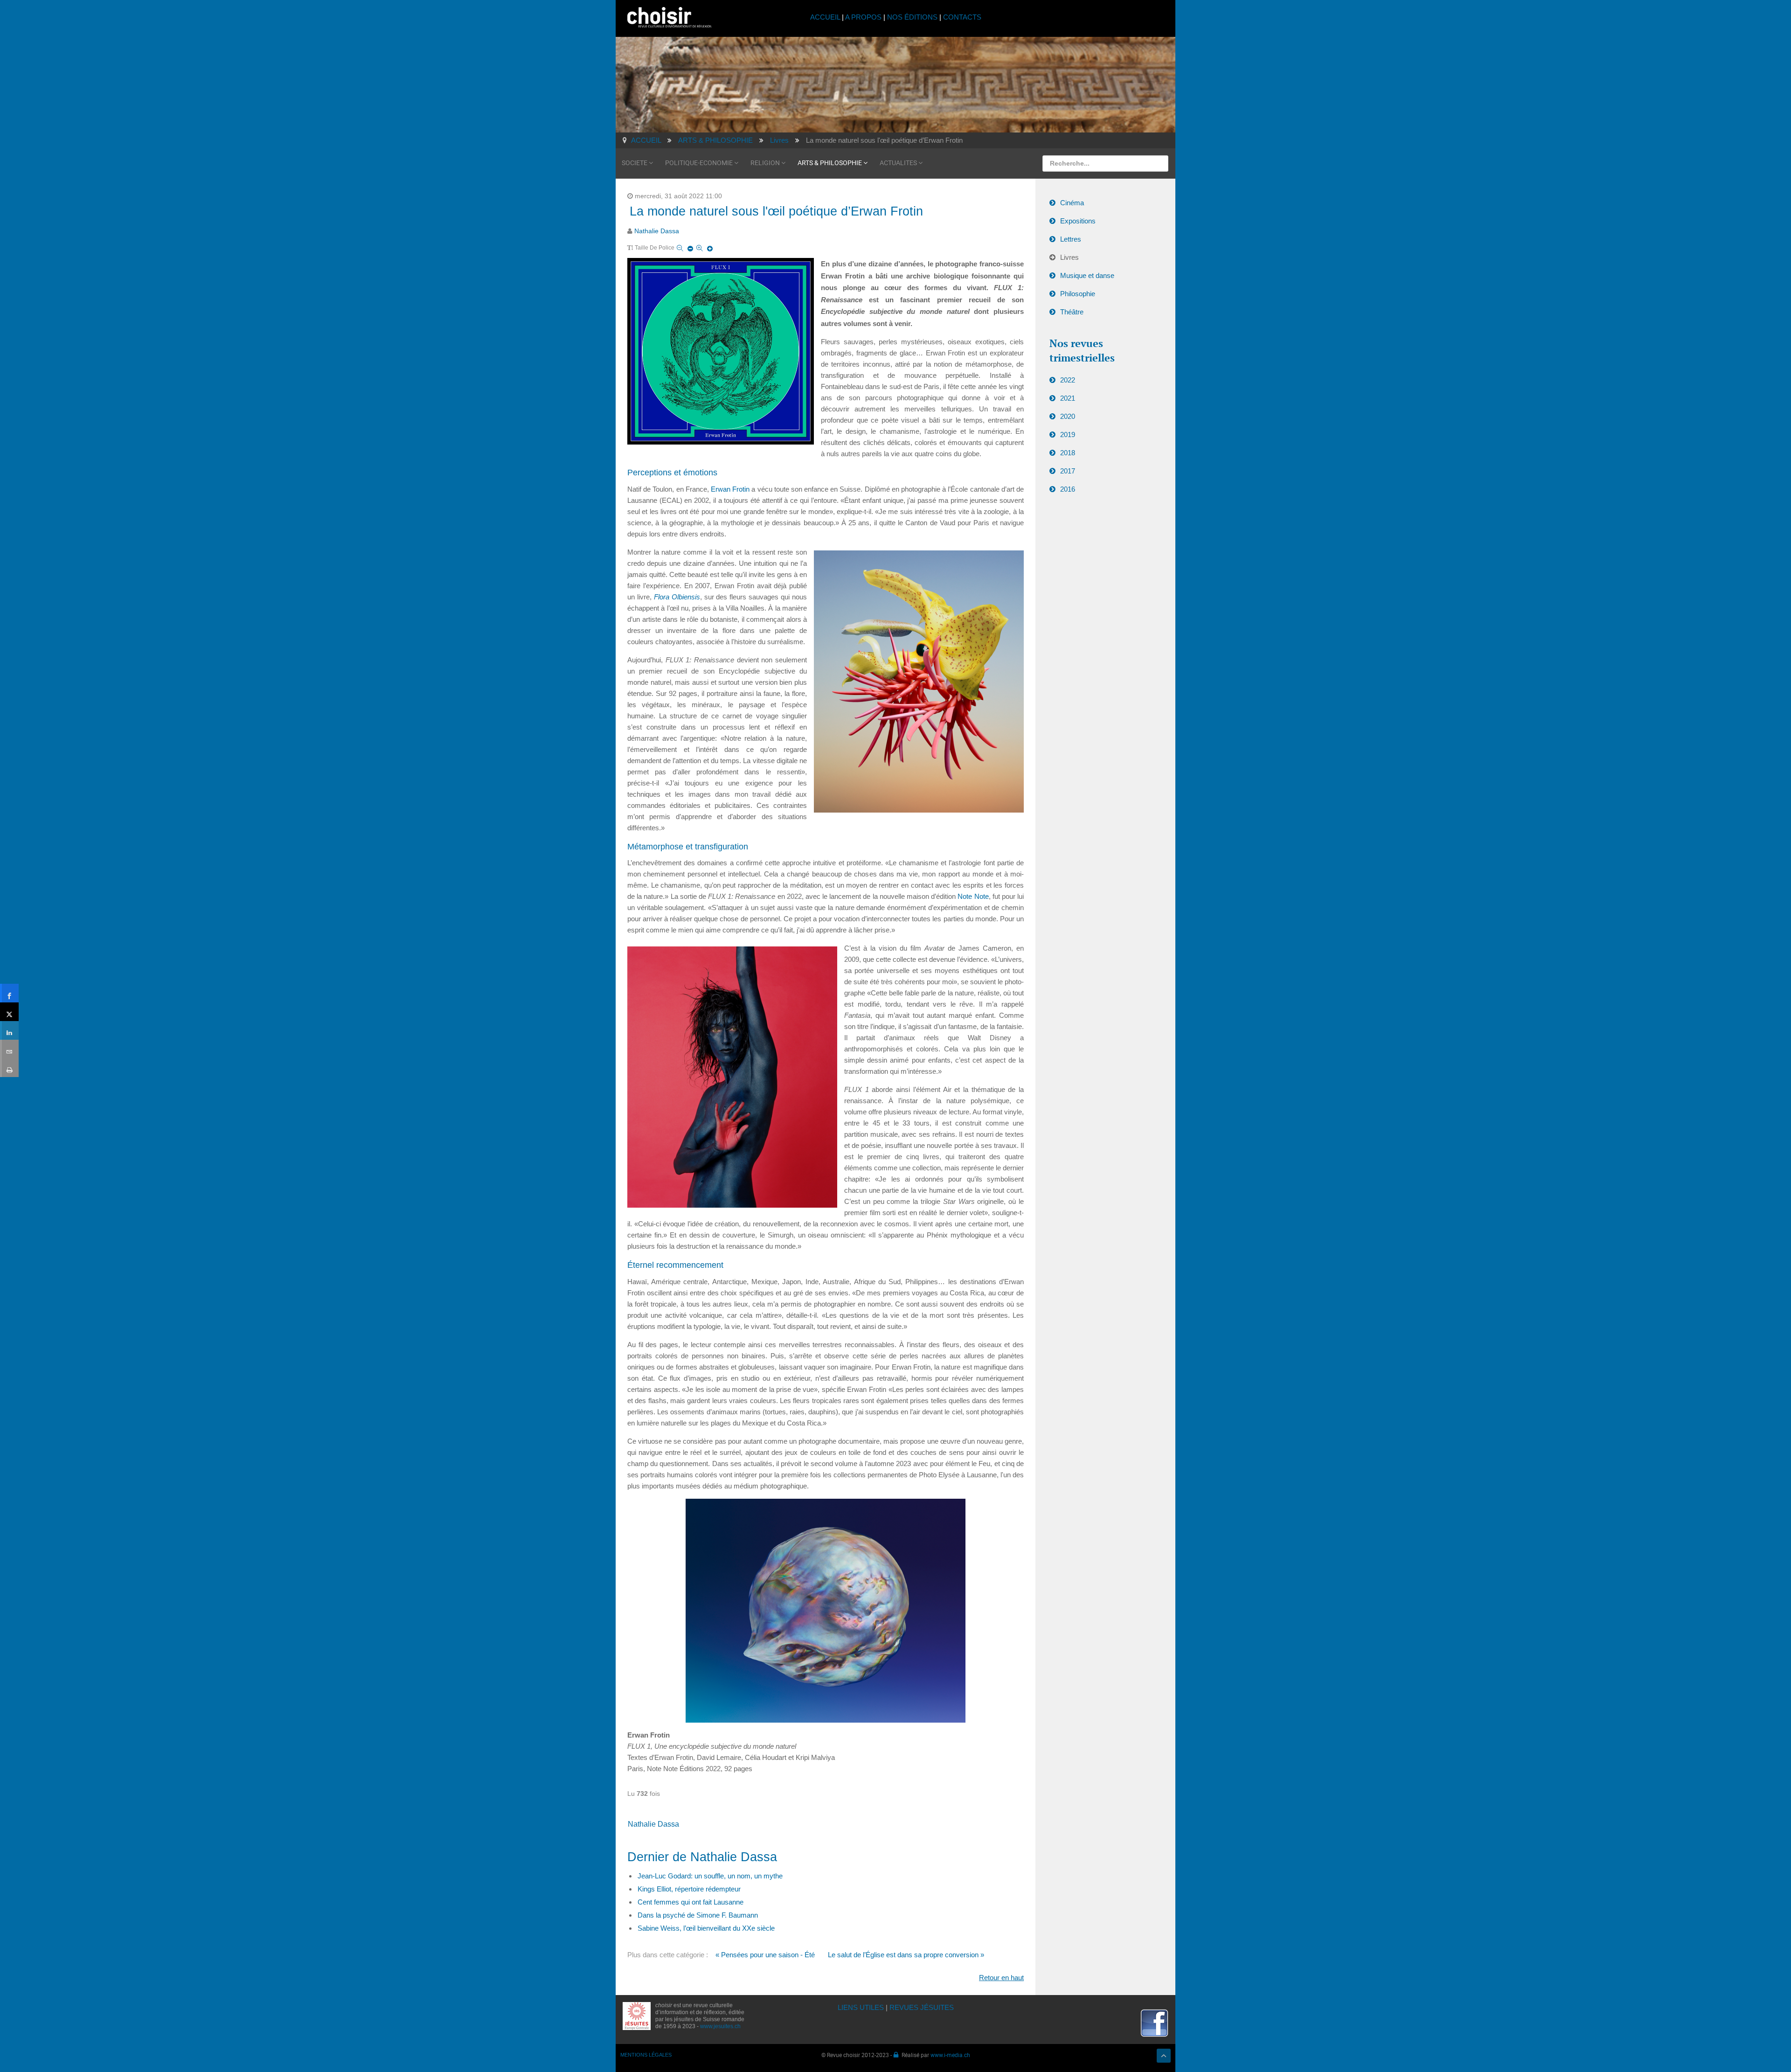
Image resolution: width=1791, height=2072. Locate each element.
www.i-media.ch (950, 2055)
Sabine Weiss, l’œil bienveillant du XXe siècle (706, 1928)
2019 (1068, 435)
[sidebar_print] (9, 1068)
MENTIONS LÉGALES (646, 2055)
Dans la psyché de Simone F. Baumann (698, 1915)
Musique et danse (1087, 275)
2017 (1068, 471)
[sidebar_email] (9, 1049)
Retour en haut (1001, 1978)
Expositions (1078, 221)
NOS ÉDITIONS (912, 17)
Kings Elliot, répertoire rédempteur (689, 1889)
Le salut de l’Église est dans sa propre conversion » (906, 1955)
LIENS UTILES (861, 2007)
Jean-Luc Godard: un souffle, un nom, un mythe (710, 1876)
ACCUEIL (826, 17)
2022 (1068, 380)
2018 (1068, 453)
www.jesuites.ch (720, 2026)
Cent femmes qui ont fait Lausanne (691, 1902)
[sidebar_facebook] (9, 993)
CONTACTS (962, 17)
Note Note (973, 896)
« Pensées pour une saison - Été (765, 1955)
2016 (1068, 489)
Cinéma (1072, 203)
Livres (1069, 257)
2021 (1068, 398)
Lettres (1071, 239)
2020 (1068, 416)
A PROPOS (863, 17)
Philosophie (1078, 294)
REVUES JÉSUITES (922, 2007)
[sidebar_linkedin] (9, 1030)
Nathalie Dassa (657, 231)
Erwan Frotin (730, 489)
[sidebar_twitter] (9, 1012)
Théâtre (1072, 312)
